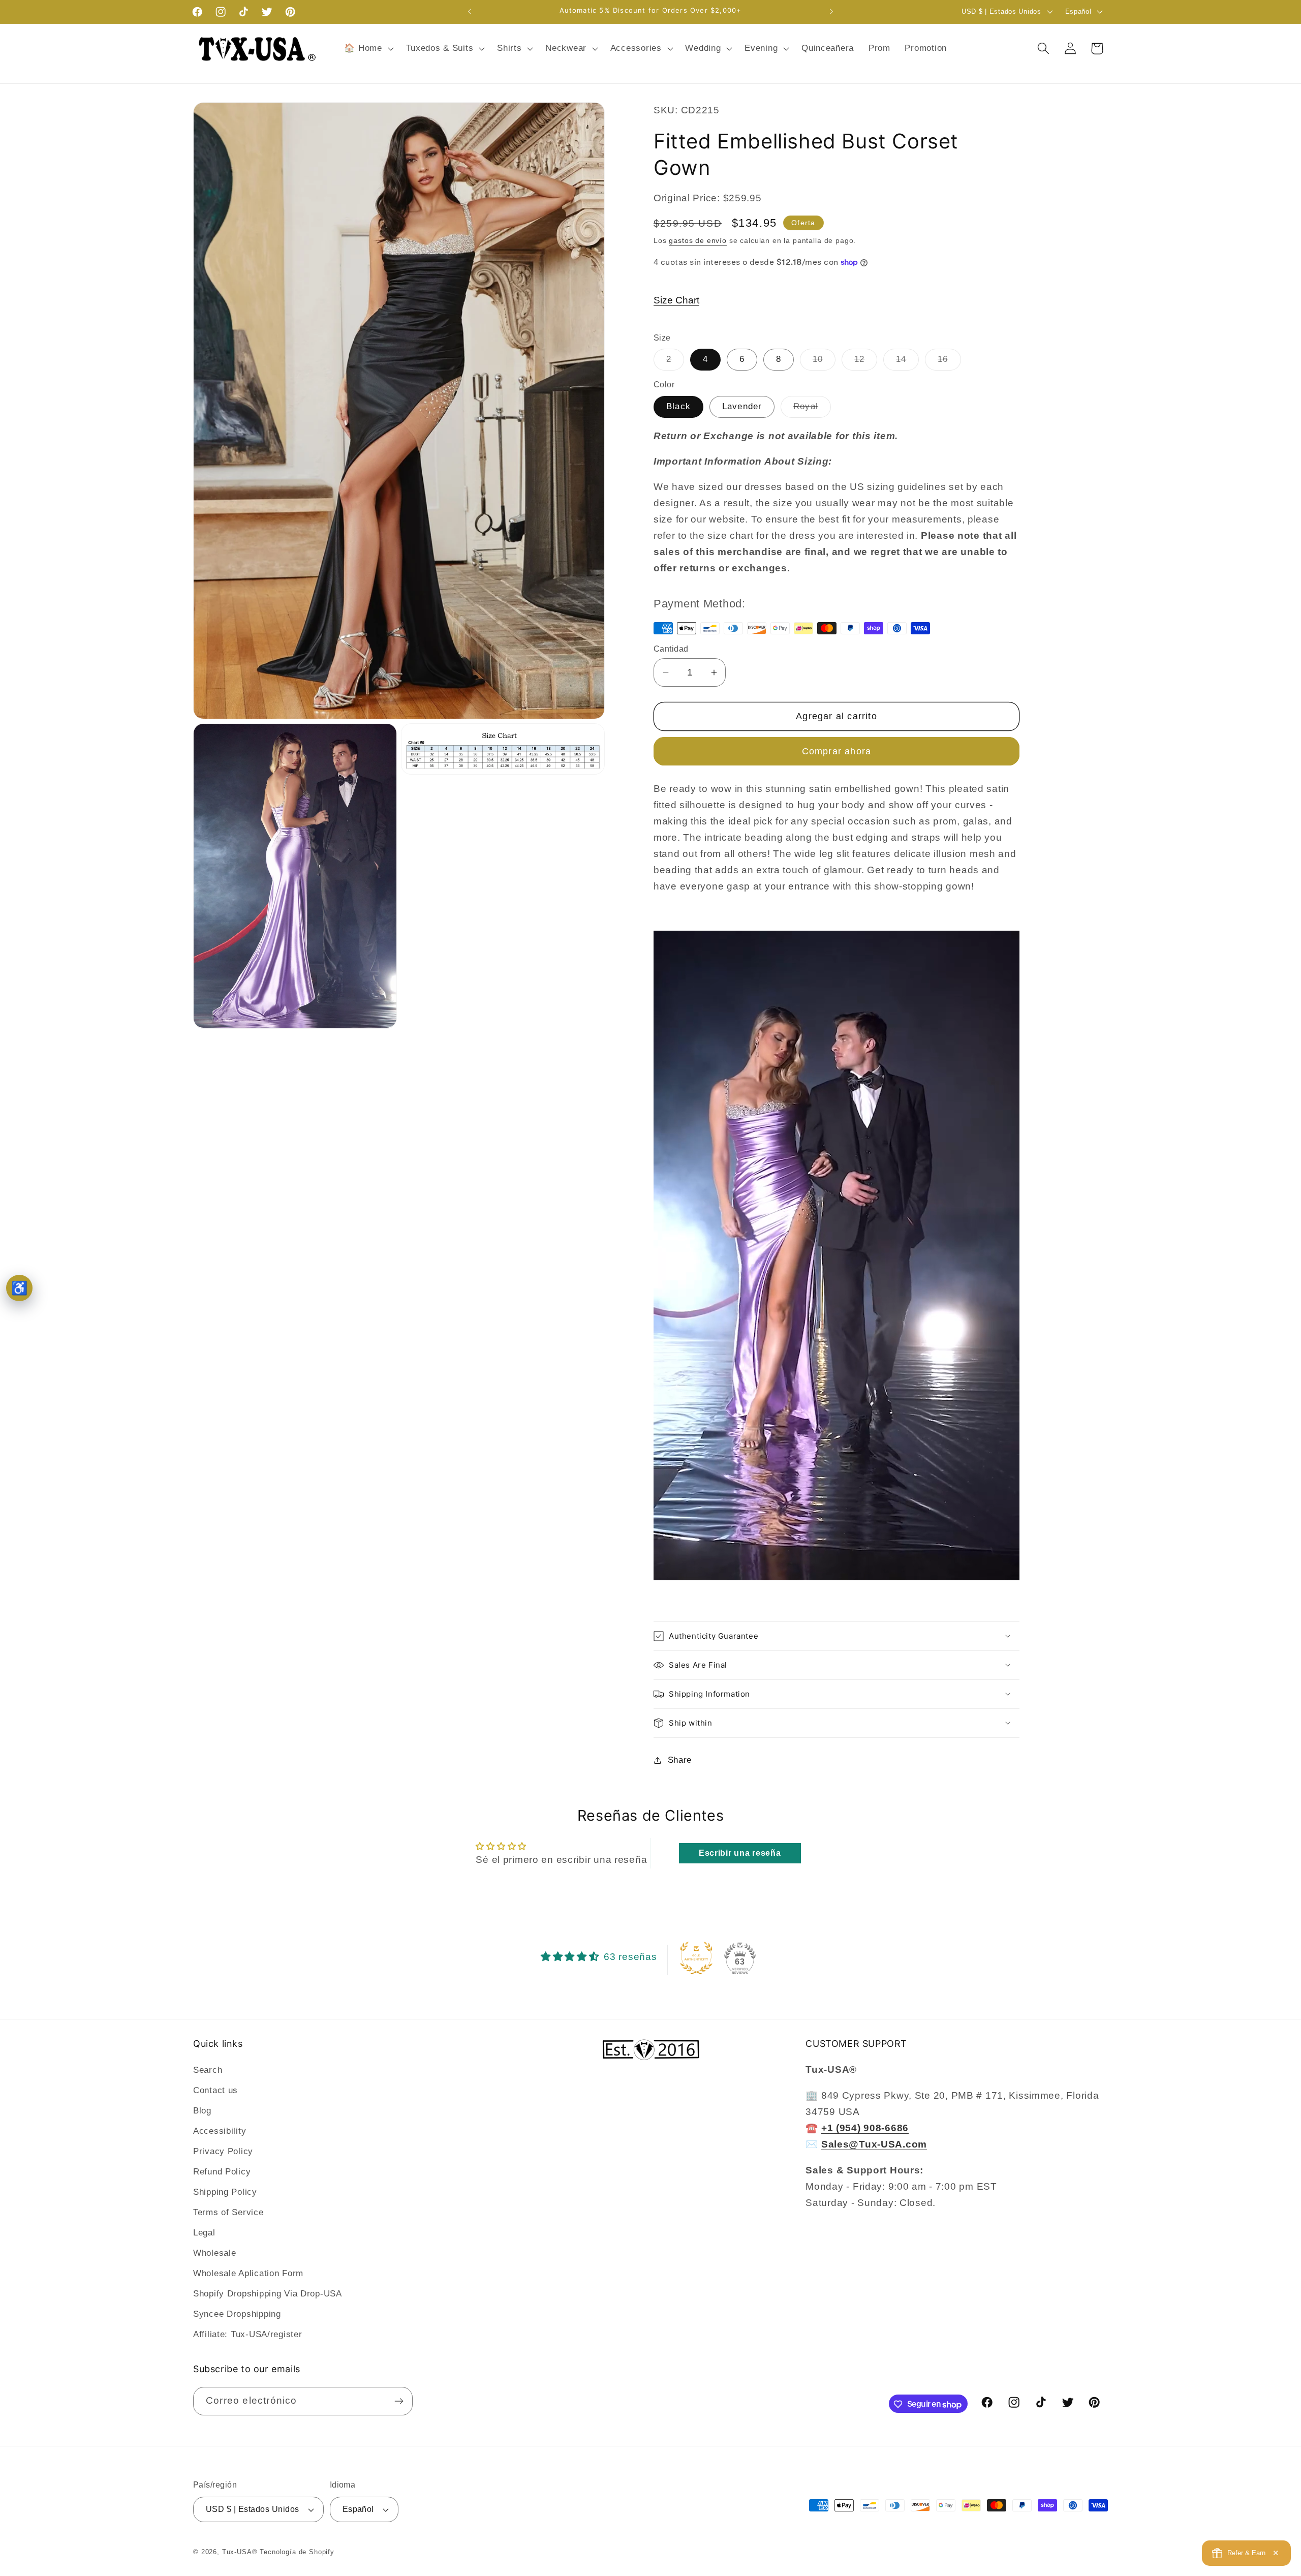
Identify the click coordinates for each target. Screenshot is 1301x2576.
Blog (202, 2111)
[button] (368, 48)
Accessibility (220, 2131)
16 (949, 362)
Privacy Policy (223, 2151)
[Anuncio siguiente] (831, 12)
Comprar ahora (837, 751)
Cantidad (671, 649)
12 (866, 362)
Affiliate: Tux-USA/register (247, 2334)
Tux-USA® (240, 2552)
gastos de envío (698, 240)
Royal (812, 409)
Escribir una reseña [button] (740, 1853)
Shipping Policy (225, 2192)
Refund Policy (222, 2172)
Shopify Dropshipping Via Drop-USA (268, 2294)
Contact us (215, 2090)
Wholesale (214, 2253)
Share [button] (680, 1760)
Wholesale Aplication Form (248, 2273)
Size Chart (676, 300)
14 (907, 362)
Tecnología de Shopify (297, 2552)
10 (824, 362)
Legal (204, 2233)
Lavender (742, 406)
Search (208, 2070)
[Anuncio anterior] (470, 12)
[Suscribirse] (399, 2401)
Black (678, 406)
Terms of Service (228, 2212)
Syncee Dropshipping (237, 2314)
